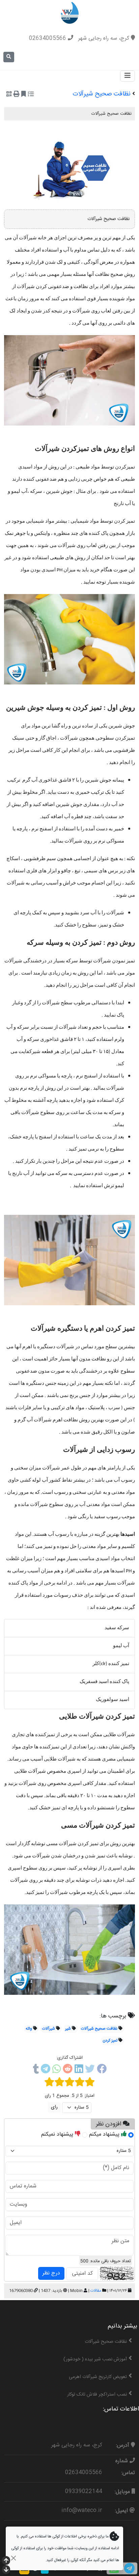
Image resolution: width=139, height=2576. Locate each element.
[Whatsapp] (57, 2070)
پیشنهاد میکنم (105, 2134)
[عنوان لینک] (70, 13)
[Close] (13, 2558)
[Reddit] (68, 2070)
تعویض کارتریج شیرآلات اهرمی (98, 2377)
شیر (68, 2029)
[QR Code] (9, 95)
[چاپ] (17, 95)
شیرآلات (49, 2029)
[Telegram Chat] (129, 2568)
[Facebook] (102, 2070)
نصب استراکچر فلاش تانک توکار (97, 2395)
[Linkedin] (79, 2070)
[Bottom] (6, 2570)
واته (29, 2029)
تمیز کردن (110, 2040)
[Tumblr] (36, 2070)
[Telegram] (46, 2070)
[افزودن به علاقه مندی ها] (24, 95)
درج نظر (51, 2273)
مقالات (96, 2291)
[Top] (6, 2561)
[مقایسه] (31, 95)
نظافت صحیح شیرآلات (99, 2029)
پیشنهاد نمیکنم (58, 2134)
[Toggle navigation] (128, 76)
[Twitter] (90, 2070)
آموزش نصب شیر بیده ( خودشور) (95, 2359)
